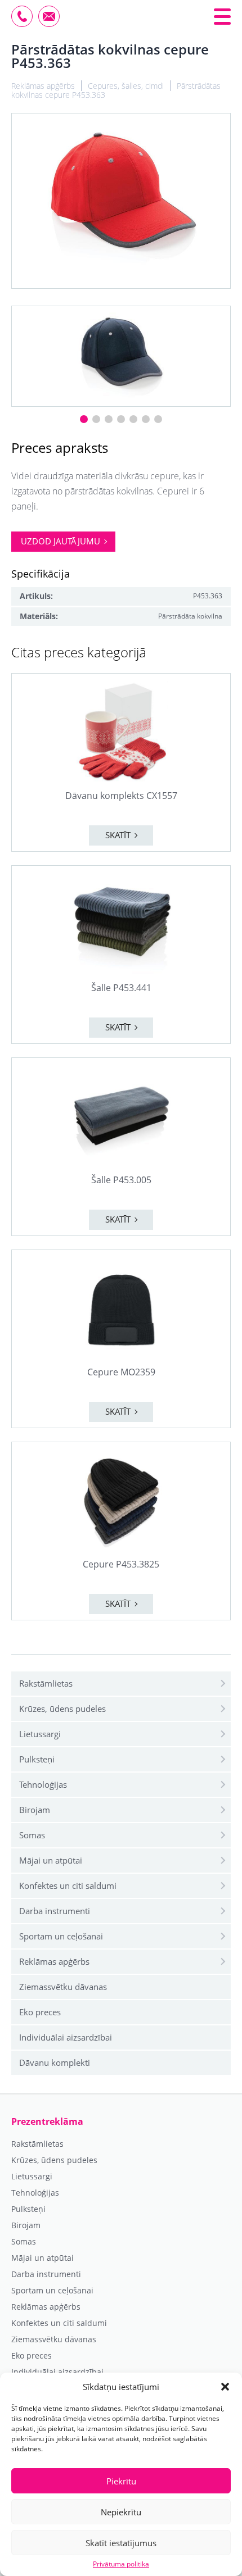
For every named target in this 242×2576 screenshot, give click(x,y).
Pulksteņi (37, 1759)
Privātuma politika (121, 2564)
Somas (32, 1835)
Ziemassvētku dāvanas (63, 1987)
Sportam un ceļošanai (61, 1936)
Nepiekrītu (121, 2512)
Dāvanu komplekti (55, 2062)
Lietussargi (40, 1734)
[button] (225, 2387)
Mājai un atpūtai (51, 1860)
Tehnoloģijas (43, 1784)
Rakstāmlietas (46, 1683)
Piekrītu (121, 2481)
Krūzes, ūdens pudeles (62, 1709)
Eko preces (40, 2012)
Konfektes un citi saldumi (68, 1886)
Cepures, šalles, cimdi (126, 86)
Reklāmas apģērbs (54, 1961)
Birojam (35, 1810)
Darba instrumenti (55, 1911)
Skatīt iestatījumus (121, 2543)
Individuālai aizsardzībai (66, 2037)
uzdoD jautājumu (60, 541)
